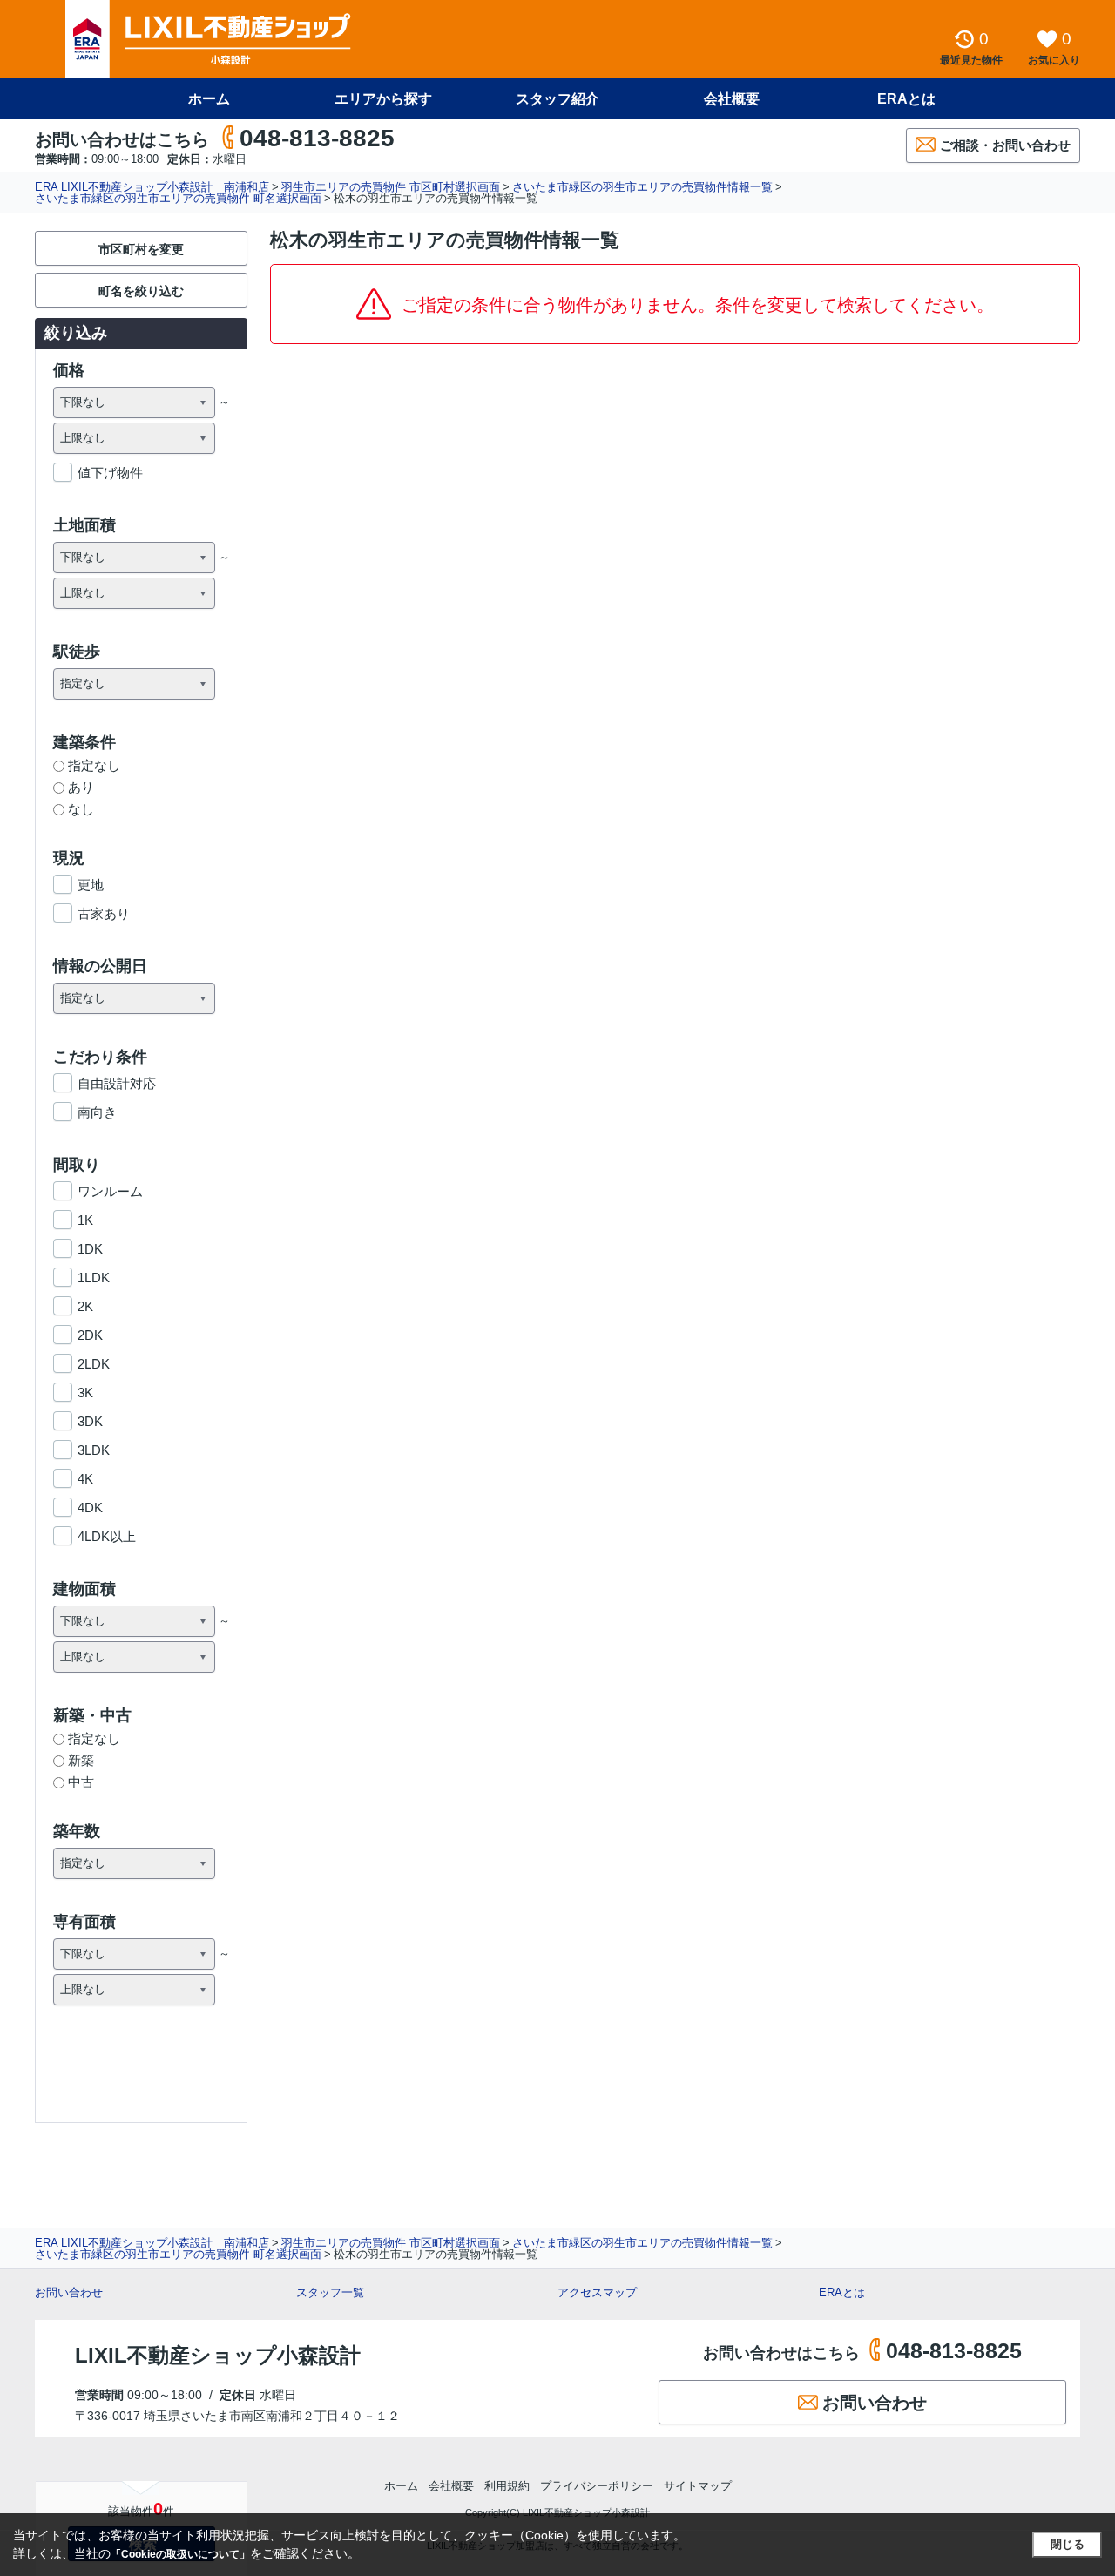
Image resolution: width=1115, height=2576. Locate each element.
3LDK (94, 1450)
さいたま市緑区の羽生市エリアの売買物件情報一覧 (642, 187)
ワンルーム (110, 1191)
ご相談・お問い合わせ (1005, 145)
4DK (90, 1508)
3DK (90, 1421)
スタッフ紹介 (557, 99)
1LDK (94, 1278)
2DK (90, 1335)
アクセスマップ (597, 2292)
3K (85, 1393)
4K (85, 1479)
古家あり (104, 913)
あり (81, 787)
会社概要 (732, 99)
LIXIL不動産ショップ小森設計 (218, 2355)
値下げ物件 (110, 473)
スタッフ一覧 (330, 2292)
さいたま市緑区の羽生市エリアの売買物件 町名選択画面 (178, 198)
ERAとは (906, 99)
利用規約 (507, 2486)
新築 (81, 1760)
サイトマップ (698, 2486)
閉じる (1068, 2544)
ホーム (209, 99)
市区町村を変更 (141, 249)
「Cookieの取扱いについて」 (180, 2554)
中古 (81, 1782)
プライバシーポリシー (597, 2486)
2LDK (94, 1364)
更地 (91, 885)
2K (85, 1306)
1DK (90, 1249)
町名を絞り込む (141, 291)
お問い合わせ (69, 2292)
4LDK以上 (107, 1536)
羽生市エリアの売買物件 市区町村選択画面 (391, 187)
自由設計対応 (117, 1083)
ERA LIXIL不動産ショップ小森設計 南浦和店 (152, 187)
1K (85, 1220)
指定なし (94, 765)
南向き (97, 1112)
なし (81, 809)
